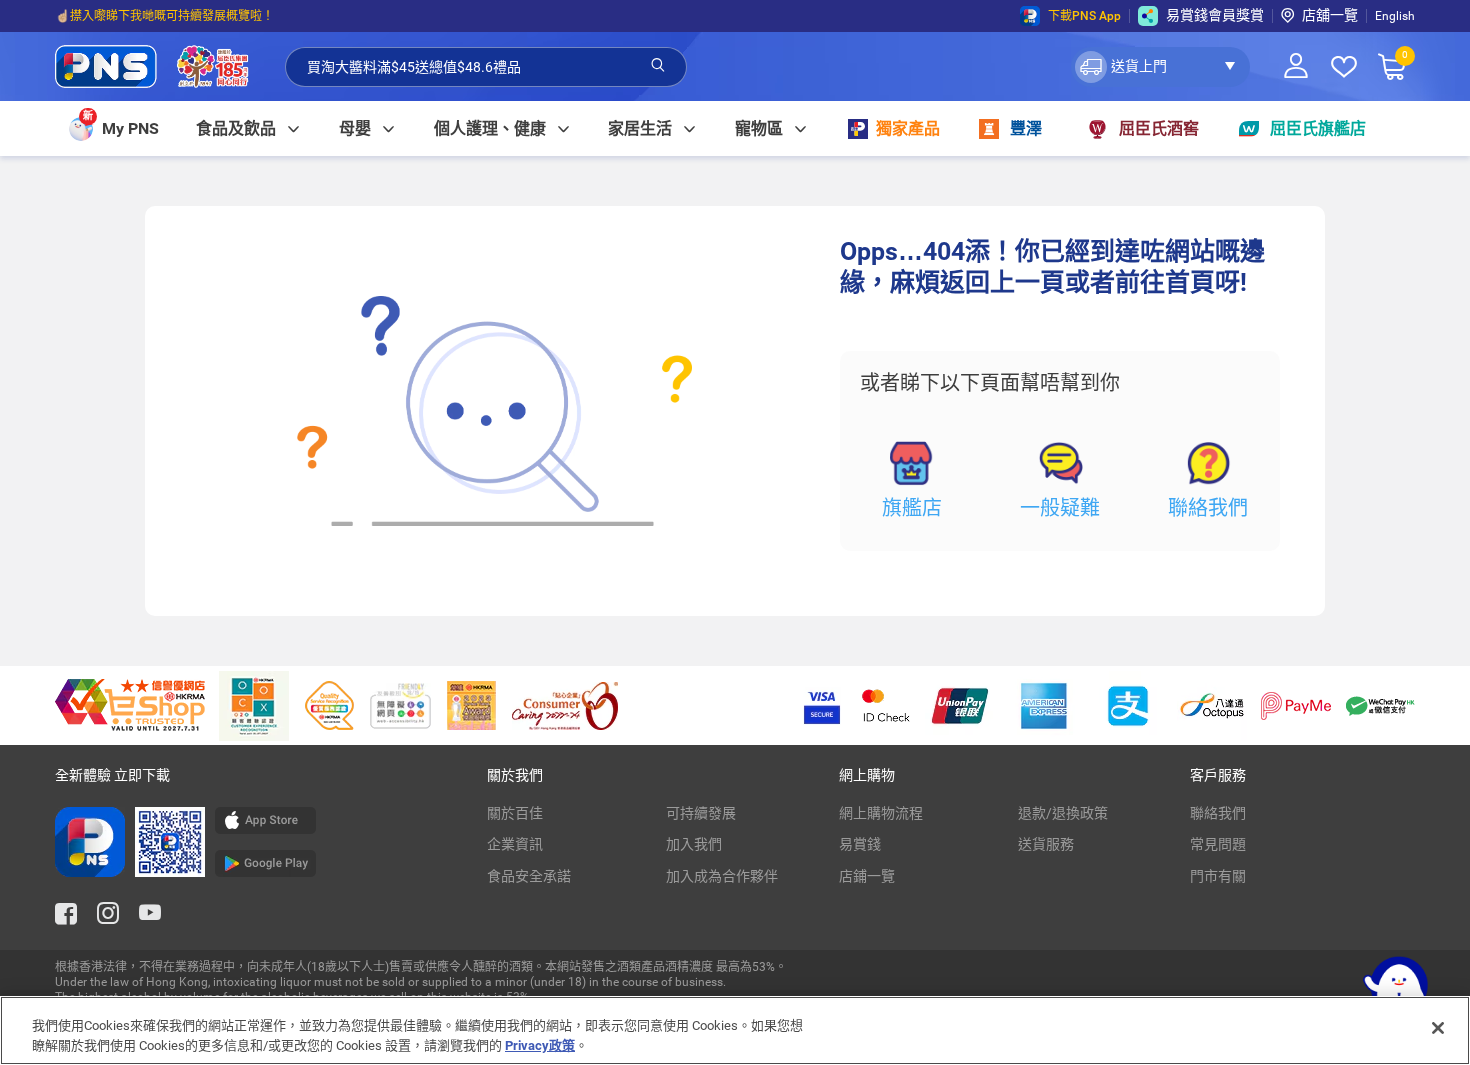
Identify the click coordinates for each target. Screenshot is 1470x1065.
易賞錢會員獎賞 (1215, 15)
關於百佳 (515, 813)
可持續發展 (701, 813)
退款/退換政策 (1063, 813)
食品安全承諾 (529, 876)
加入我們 (694, 844)
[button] (1160, 67)
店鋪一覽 (867, 876)
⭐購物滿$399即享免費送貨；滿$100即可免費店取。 (198, 21)
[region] (735, 1030)
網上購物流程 (881, 813)
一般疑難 (1060, 508)
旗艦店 (912, 508)
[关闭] (1438, 1028)
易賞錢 (860, 844)
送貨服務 (1046, 844)
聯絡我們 (1208, 508)
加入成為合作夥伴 (722, 876)
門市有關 (1218, 876)
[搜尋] (658, 66)
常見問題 (1218, 844)
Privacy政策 (540, 1044)
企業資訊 (515, 844)
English (1395, 16)
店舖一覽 (1330, 15)
